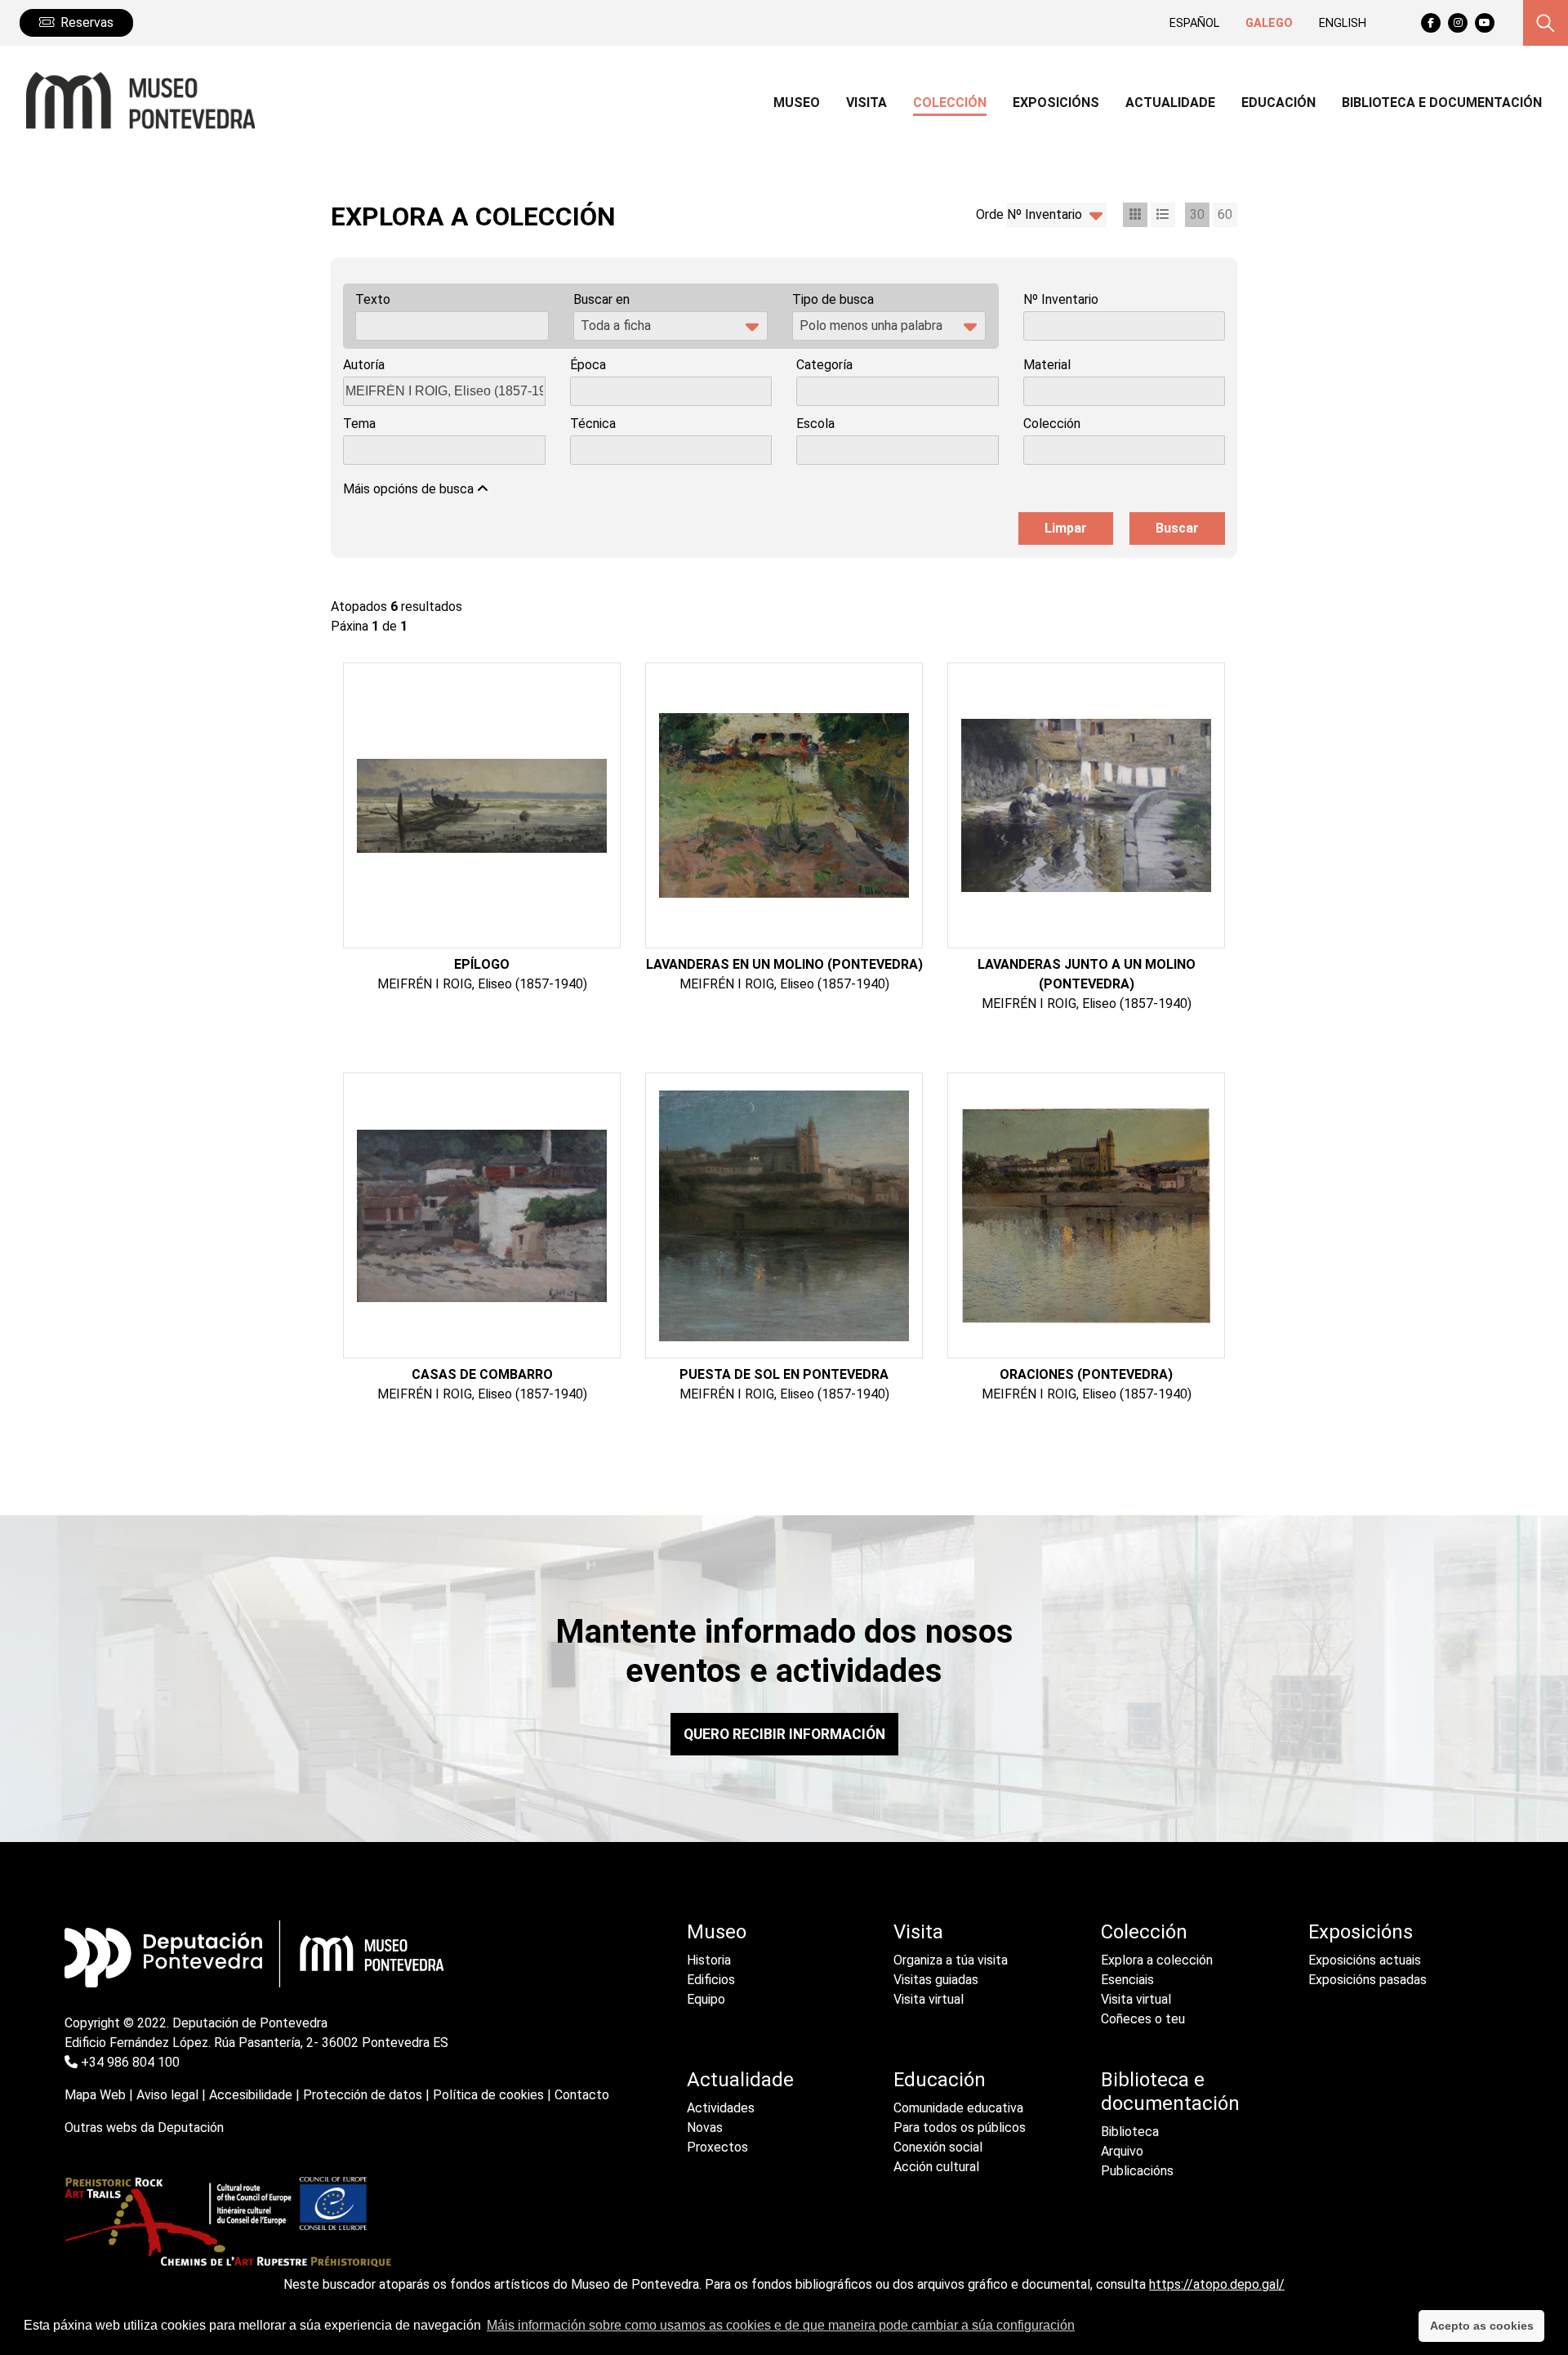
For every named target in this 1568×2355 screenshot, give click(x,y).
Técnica (593, 424)
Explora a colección (1157, 1960)
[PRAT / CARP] (228, 2226)
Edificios (711, 1980)
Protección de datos (363, 2095)
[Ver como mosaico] (1135, 215)
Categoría (824, 365)
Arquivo (1122, 2151)
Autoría (364, 365)
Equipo (706, 1999)
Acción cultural (936, 2167)
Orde (990, 214)
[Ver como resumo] (1163, 215)
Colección (1052, 424)
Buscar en (601, 299)
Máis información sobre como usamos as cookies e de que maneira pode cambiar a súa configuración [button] (781, 2325)
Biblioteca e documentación (1170, 2092)
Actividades (721, 2108)
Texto (373, 299)
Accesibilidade (251, 2095)
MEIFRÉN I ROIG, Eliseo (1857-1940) (482, 984)
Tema (359, 424)
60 (1225, 214)
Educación (940, 2080)
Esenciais (1127, 1980)
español (1194, 23)
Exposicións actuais (1365, 1960)
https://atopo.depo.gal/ (1217, 2284)
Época (588, 365)
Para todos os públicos (960, 2128)
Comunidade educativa (958, 2108)
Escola (815, 424)
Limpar (1066, 528)
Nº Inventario (1061, 299)
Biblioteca (1130, 2132)
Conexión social (938, 2147)
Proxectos (717, 2147)
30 (1197, 214)
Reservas (87, 22)
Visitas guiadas (936, 1980)
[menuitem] (797, 105)
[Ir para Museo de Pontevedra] (134, 100)
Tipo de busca (833, 299)
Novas (705, 2128)
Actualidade (740, 2080)
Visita (918, 1932)
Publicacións (1137, 2171)
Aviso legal (167, 2095)
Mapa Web (95, 2095)
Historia (709, 1960)
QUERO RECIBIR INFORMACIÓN (784, 1734)
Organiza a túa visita (951, 1960)
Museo (717, 1932)
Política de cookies (488, 2095)
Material (1047, 365)
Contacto (582, 2095)
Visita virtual (929, 1999)
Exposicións (1361, 1932)
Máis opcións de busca (410, 489)
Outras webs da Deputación (144, 2128)
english (1343, 23)
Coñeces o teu (1143, 2019)
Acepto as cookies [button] (1482, 2326)
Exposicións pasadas (1368, 1980)
